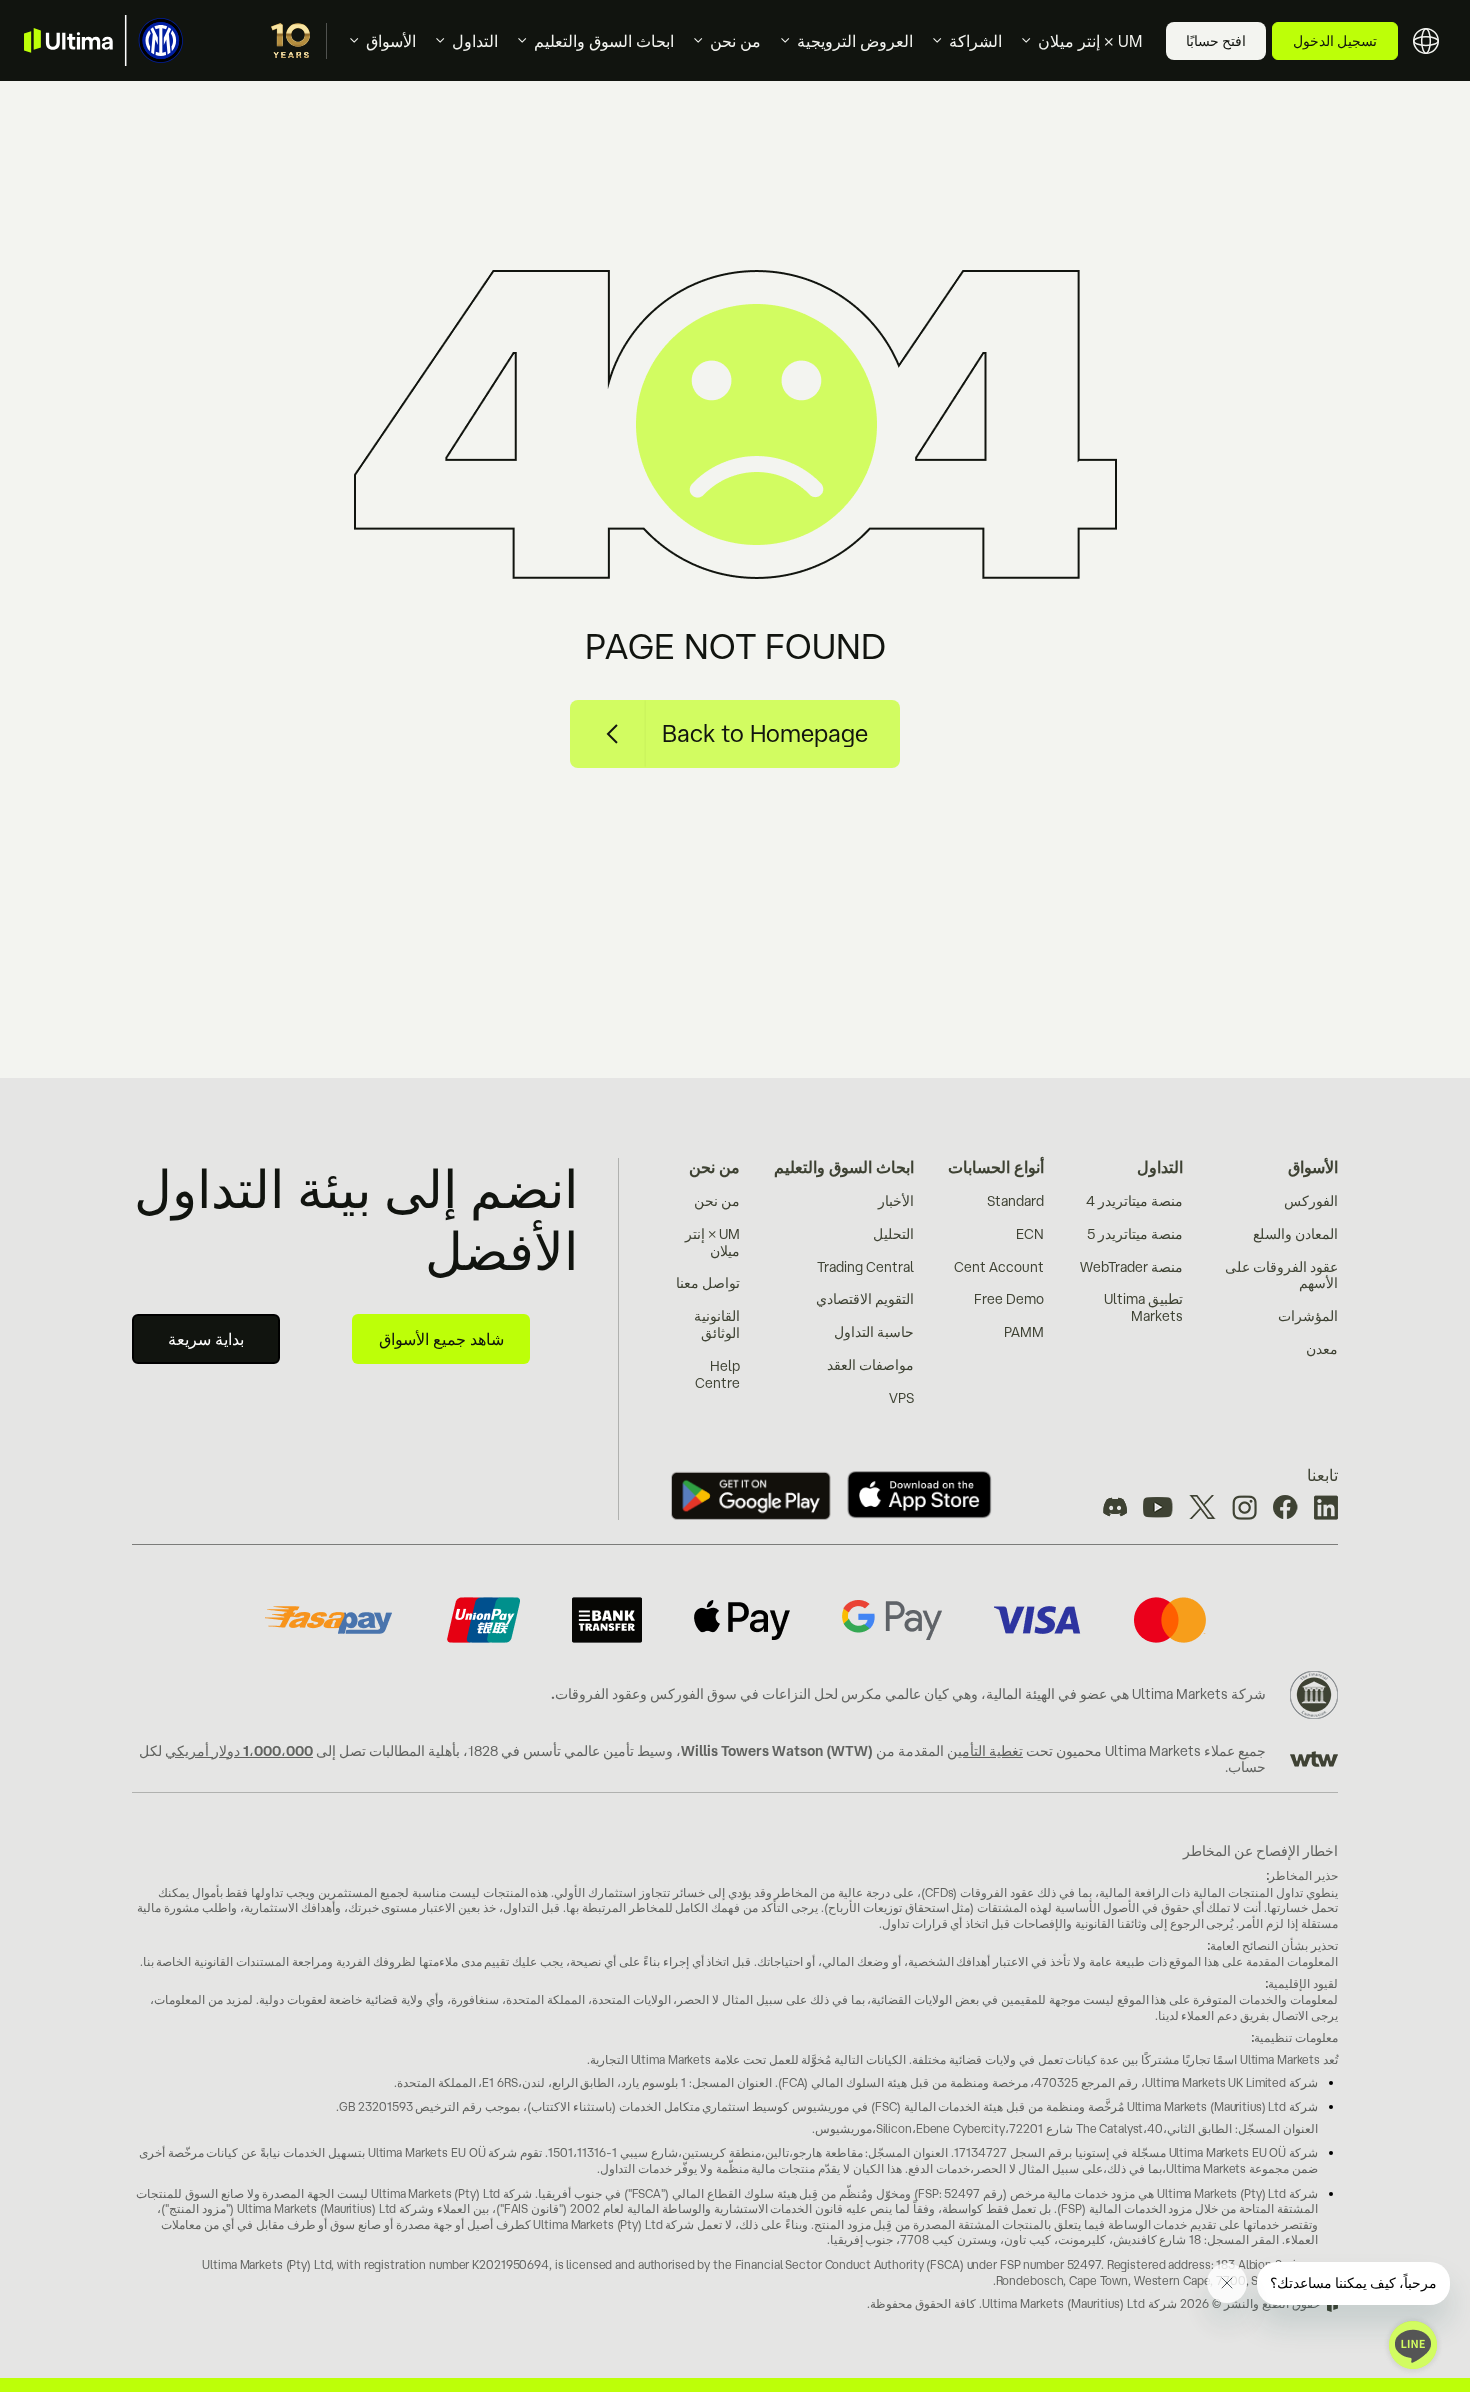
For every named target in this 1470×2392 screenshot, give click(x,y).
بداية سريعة (206, 1339)
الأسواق (391, 41)
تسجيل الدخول (1335, 41)
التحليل (893, 1234)
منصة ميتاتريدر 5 (1135, 1234)
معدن (1322, 1349)
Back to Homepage (765, 733)
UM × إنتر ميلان (1090, 41)
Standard (1015, 1201)
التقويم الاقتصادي (865, 1299)
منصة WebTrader (1131, 1267)
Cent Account (999, 1267)
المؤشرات (1308, 1316)
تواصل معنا (708, 1283)
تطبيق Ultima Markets (1143, 1307)
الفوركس (1311, 1201)
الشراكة (975, 41)
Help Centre (717, 1374)
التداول (475, 41)
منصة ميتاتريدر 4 (1134, 1201)
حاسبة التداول (874, 1332)
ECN (1030, 1234)
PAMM (1024, 1332)
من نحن (735, 41)
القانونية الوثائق (717, 1324)
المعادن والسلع (1295, 1234)
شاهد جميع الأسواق (441, 1339)
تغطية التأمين (985, 1751)
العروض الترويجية (855, 41)
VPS (901, 1398)
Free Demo (1009, 1299)
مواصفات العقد (870, 1365)
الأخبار (896, 1201)
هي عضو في (1093, 1694)
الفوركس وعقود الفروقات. (627, 1694)
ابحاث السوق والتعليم (604, 41)
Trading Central (865, 1267)
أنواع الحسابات (996, 1167)
